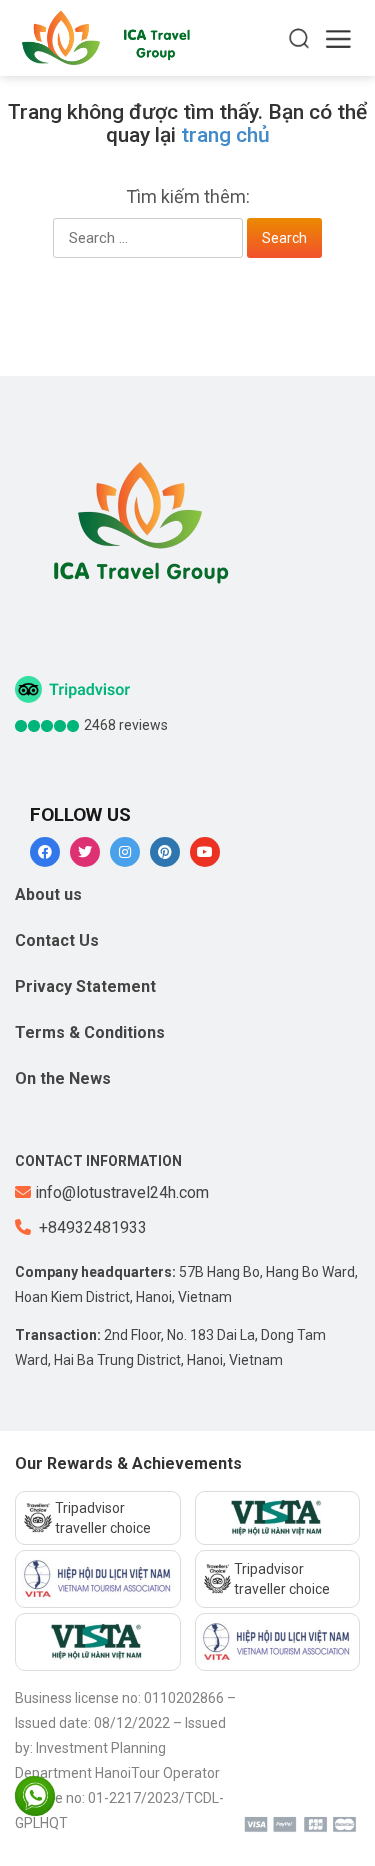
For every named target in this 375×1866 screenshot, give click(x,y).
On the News (63, 1078)
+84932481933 (91, 1227)
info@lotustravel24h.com (122, 1192)
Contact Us (57, 940)
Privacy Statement (85, 986)
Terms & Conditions (90, 1032)
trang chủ (225, 135)
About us (48, 894)
